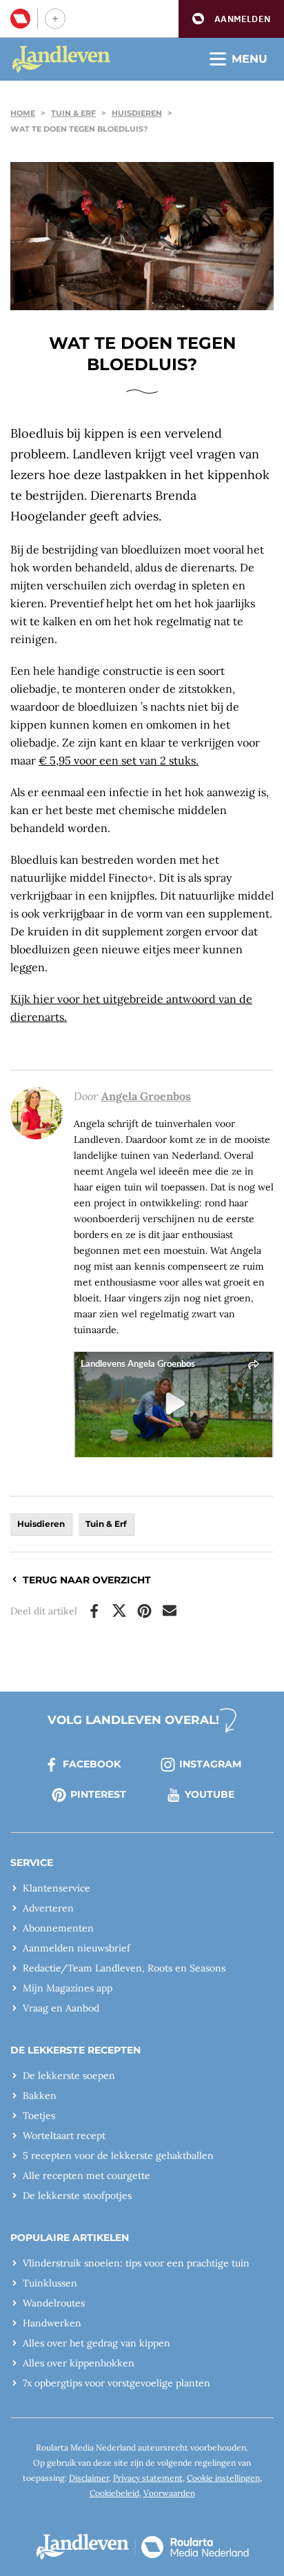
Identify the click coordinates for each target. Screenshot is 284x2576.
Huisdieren (137, 113)
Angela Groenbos (146, 1096)
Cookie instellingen (223, 2478)
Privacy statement (148, 2478)
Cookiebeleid (114, 2493)
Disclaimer (89, 2478)
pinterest (98, 1794)
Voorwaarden (169, 2493)
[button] (231, 19)
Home (23, 113)
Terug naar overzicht (87, 1580)
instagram (210, 1764)
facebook (92, 1764)
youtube (210, 1794)
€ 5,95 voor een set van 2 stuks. (119, 760)
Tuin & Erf (73, 113)
